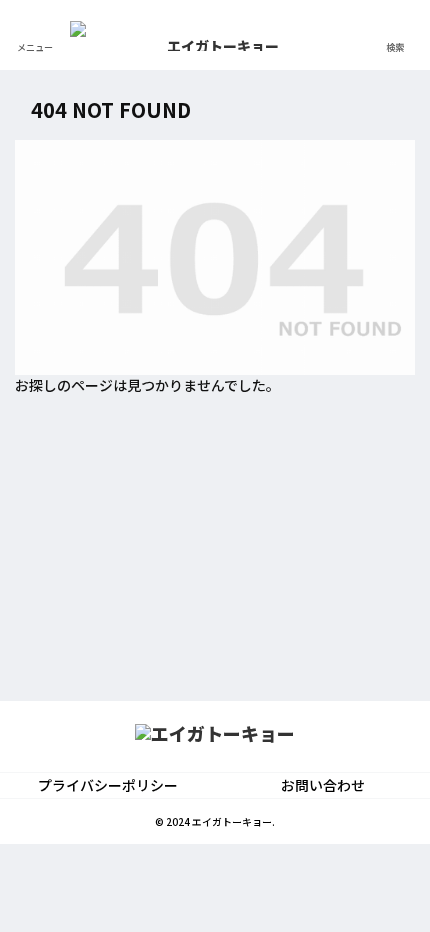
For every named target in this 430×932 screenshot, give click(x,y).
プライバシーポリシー (108, 785)
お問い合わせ (323, 785)
